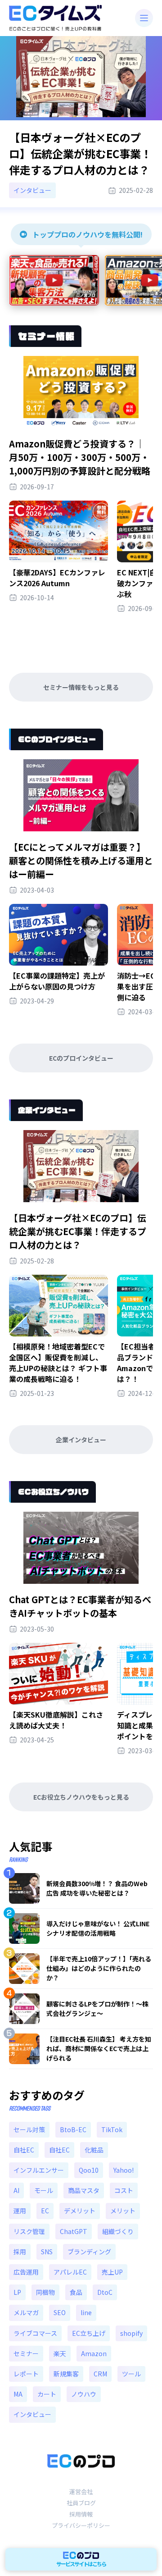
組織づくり (118, 2231)
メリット (123, 2211)
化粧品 (94, 2150)
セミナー (26, 2353)
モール (44, 2190)
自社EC (24, 2150)
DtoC (105, 2292)
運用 (20, 2211)
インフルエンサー (39, 2170)
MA (18, 2394)
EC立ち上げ (89, 2333)
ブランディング (89, 2252)
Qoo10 (89, 2170)
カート (47, 2394)
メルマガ (26, 2312)
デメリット (80, 2211)
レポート (26, 2374)
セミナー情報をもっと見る (81, 687)
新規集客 (66, 2374)
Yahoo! (124, 2170)
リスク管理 (29, 2231)
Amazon (94, 2353)
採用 (20, 2252)
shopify (131, 2333)
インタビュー (32, 2414)
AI (16, 2190)
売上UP (112, 2272)
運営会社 (81, 2492)
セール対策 (29, 2129)
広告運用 (26, 2272)
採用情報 (81, 2514)
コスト (124, 2190)
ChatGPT (74, 2231)
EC (45, 2211)
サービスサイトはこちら (81, 2564)
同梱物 (45, 2292)
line (86, 2312)
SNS (47, 2252)
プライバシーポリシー (81, 2525)
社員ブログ (81, 2503)
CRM (100, 2374)
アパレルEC (70, 2272)
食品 (76, 2292)
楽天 (60, 2353)
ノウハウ (84, 2394)
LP (17, 2292)
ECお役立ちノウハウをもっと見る (81, 1797)
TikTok (112, 2129)
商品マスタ (84, 2190)
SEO (60, 2312)
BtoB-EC (73, 2129)
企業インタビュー (81, 1440)
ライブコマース (35, 2333)
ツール (131, 2374)
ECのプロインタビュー (81, 1058)
